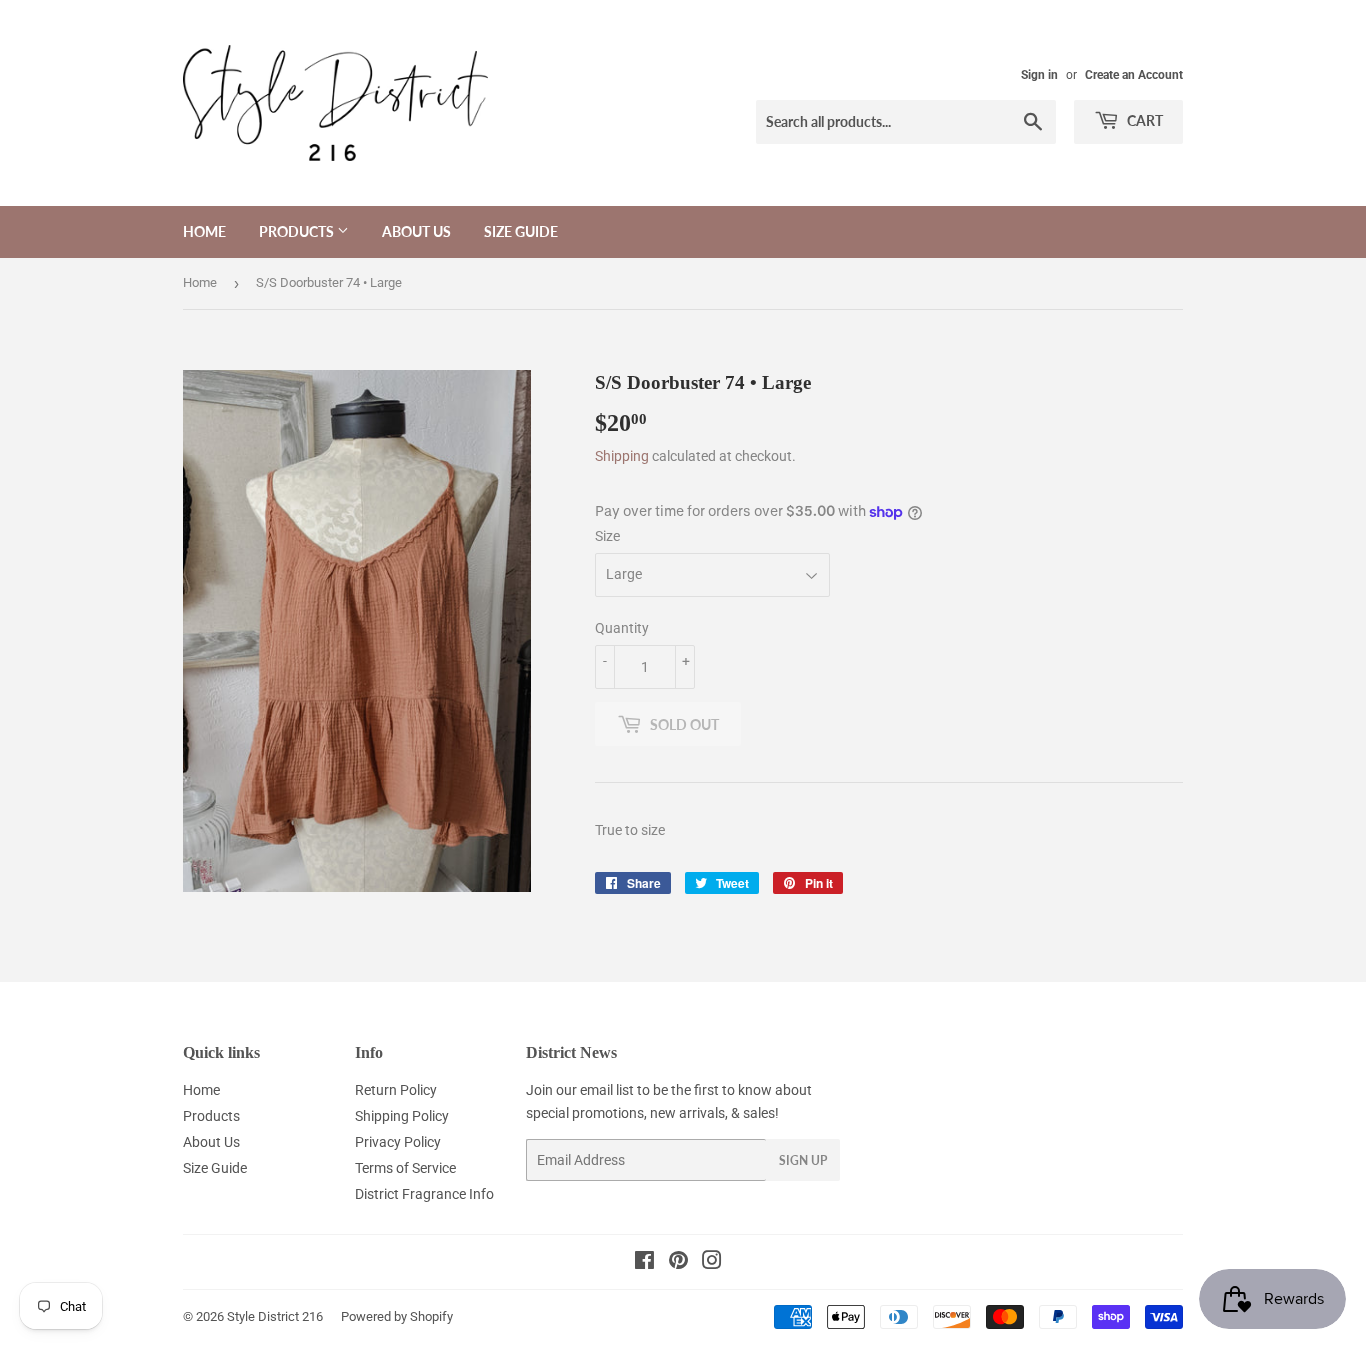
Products (298, 231)
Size (607, 536)
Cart (1143, 120)
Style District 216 (275, 1316)
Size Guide (521, 231)
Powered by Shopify (397, 1316)
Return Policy (396, 1090)
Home (204, 231)
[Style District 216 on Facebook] (644, 1263)
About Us (416, 231)
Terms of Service (405, 1168)
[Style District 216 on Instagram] (712, 1263)
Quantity (622, 628)
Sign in (1039, 75)
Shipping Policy (402, 1116)
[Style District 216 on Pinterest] (678, 1263)
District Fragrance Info (424, 1194)
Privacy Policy (398, 1142)
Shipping (622, 456)
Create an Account (1134, 75)
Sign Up (803, 1160)
